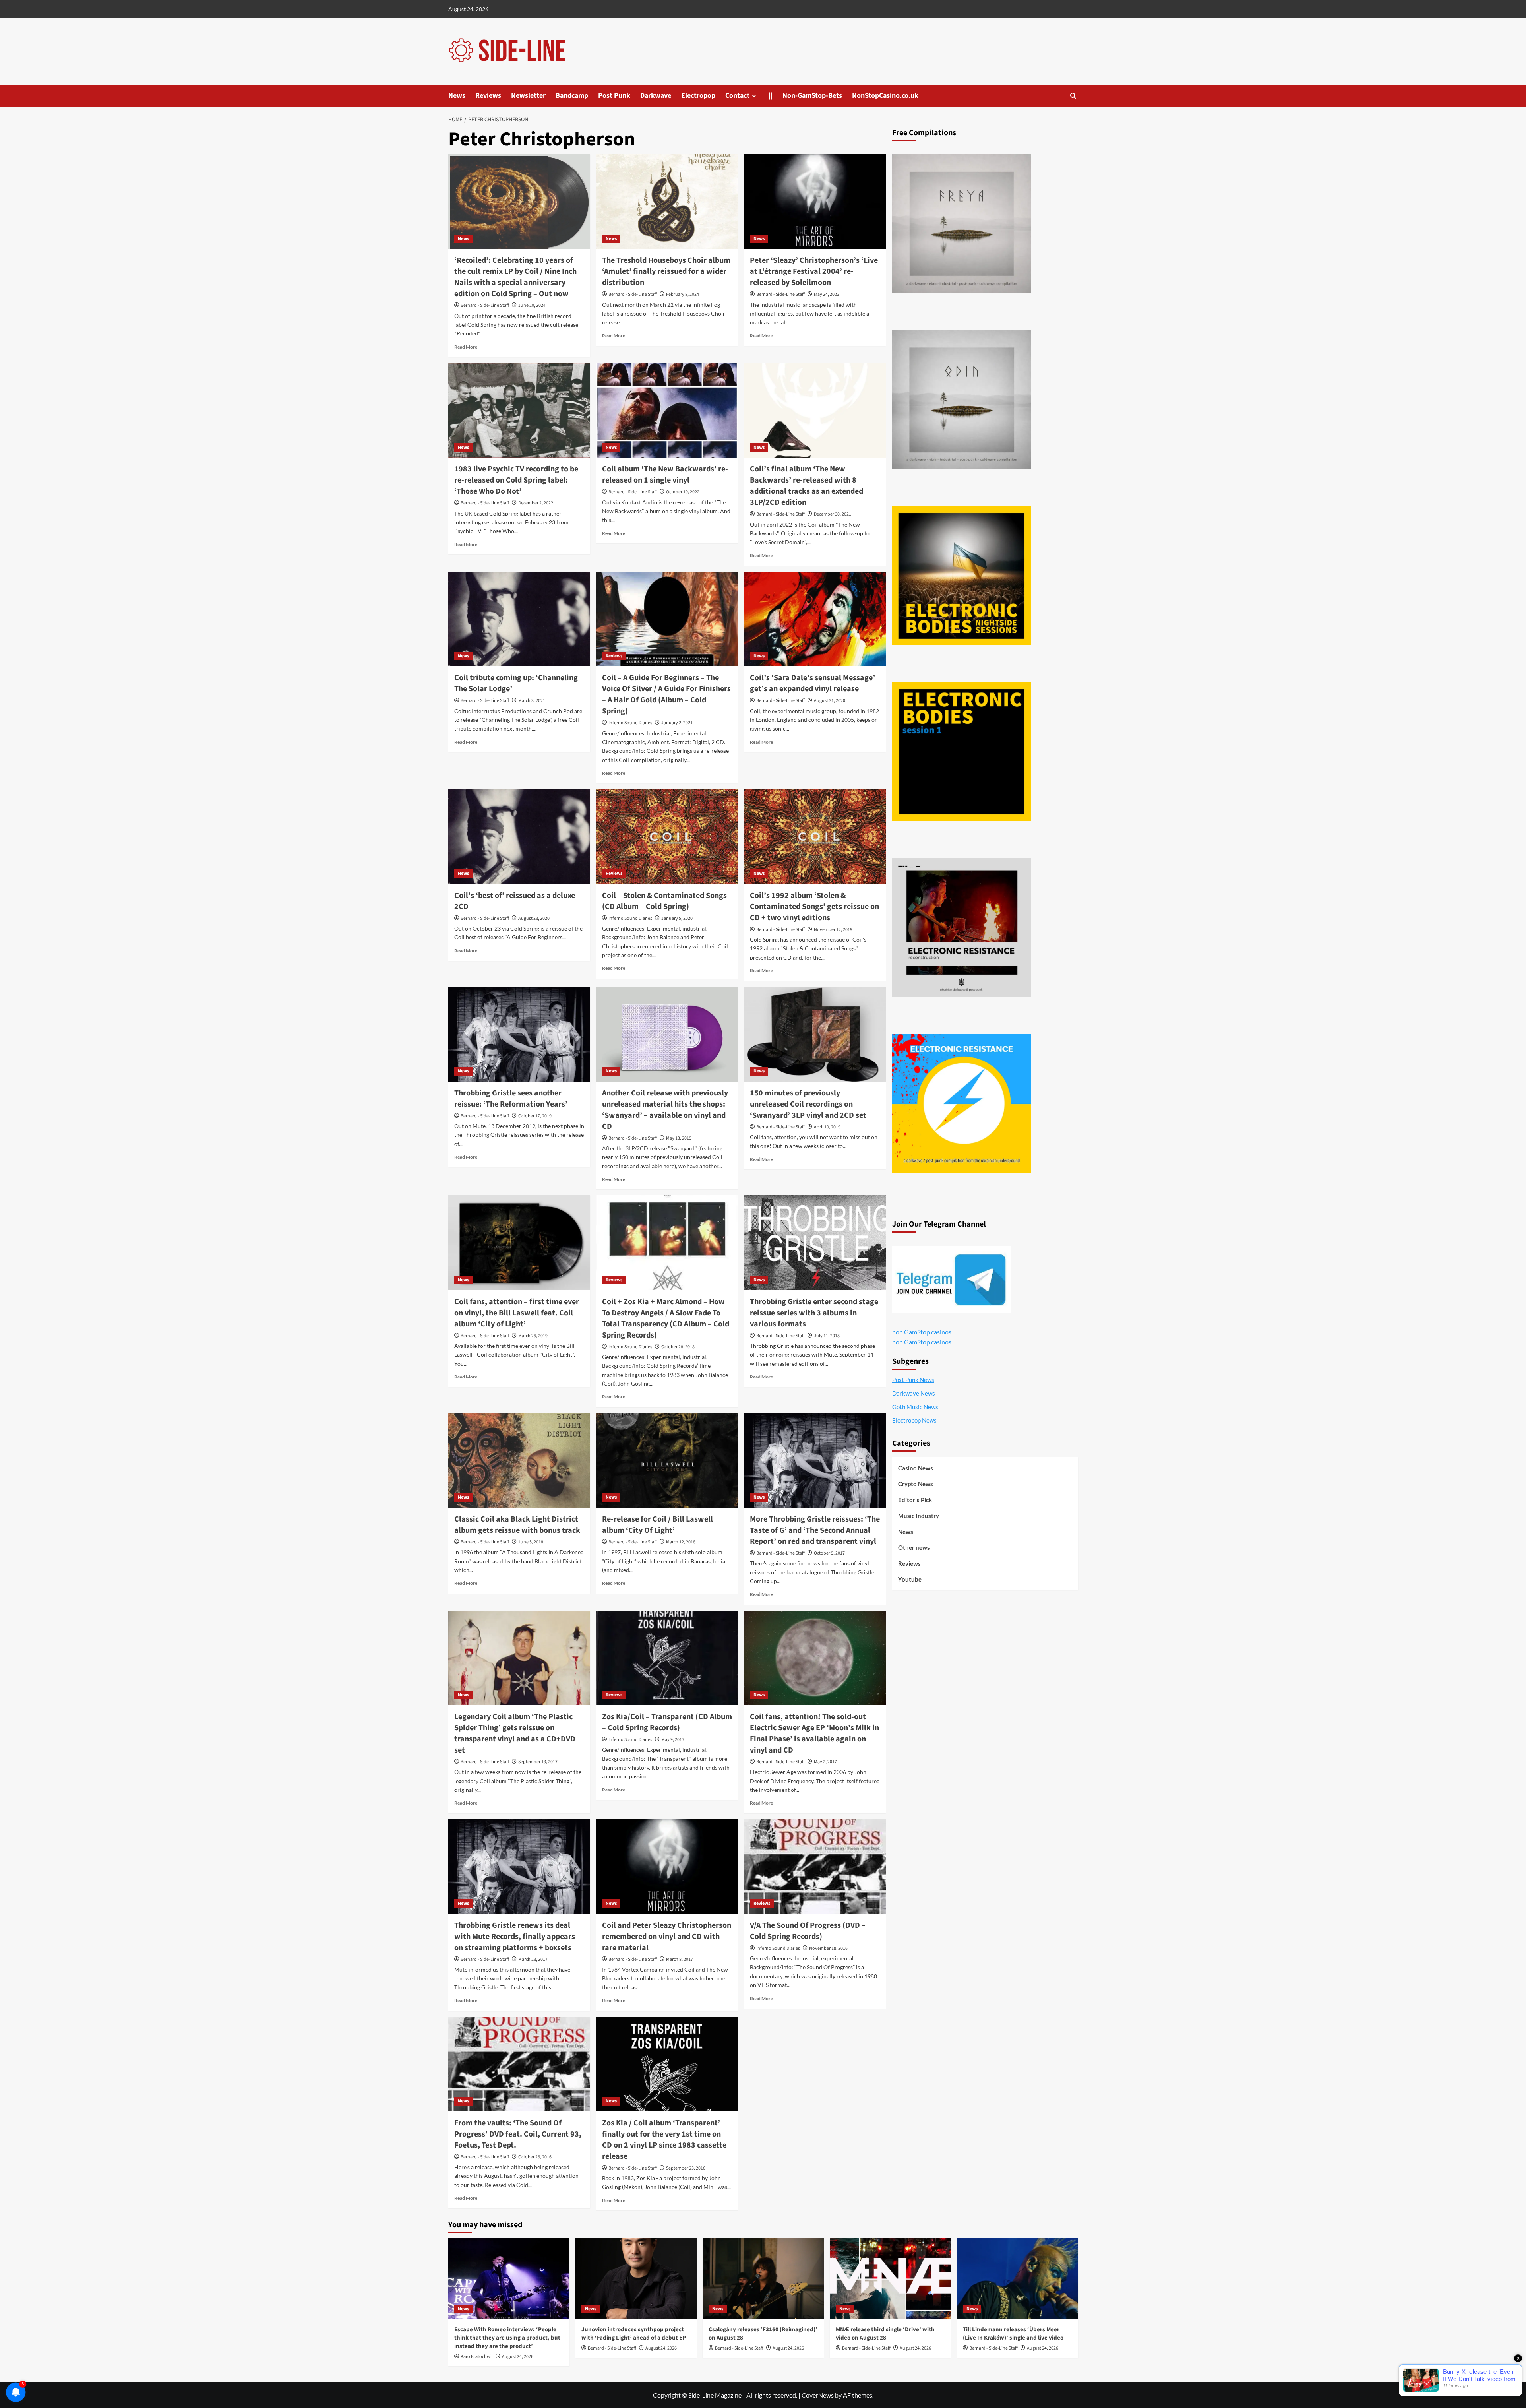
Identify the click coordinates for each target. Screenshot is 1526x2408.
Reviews (488, 96)
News (457, 96)
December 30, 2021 (833, 514)
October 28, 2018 (678, 1347)
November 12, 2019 (833, 930)
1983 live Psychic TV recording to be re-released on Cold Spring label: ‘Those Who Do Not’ (516, 480)
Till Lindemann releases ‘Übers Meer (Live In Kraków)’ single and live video (1013, 2334)
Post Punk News (913, 1380)
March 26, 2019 (533, 1336)
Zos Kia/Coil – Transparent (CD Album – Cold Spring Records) (667, 1722)
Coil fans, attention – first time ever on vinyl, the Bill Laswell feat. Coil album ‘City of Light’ (517, 1313)
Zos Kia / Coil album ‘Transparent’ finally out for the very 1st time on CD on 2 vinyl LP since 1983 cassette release (664, 2140)
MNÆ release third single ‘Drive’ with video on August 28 (885, 2334)
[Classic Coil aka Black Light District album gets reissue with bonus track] (519, 1460)
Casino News (916, 1468)
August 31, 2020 (830, 701)
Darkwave (656, 96)
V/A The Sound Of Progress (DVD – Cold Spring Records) (808, 1931)
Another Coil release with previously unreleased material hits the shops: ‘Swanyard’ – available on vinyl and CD (665, 1110)
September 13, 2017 (538, 1762)
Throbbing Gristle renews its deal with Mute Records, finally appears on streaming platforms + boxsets (515, 1937)
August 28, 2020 (534, 918)
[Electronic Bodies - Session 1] (962, 752)
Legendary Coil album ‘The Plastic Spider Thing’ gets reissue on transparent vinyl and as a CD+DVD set (515, 1733)
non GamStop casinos (922, 1332)
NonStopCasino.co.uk (885, 96)
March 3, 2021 (532, 701)
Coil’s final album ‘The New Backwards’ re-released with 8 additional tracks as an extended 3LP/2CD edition (807, 486)
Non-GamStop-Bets (812, 96)
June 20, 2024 (532, 305)
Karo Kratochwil (477, 2357)
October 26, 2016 (535, 2157)
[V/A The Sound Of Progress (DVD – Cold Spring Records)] (815, 1867)
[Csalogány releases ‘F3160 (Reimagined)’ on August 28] (763, 2279)
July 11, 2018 (827, 1336)
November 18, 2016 (828, 1948)
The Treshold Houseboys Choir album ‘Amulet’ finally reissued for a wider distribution (666, 271)
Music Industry (919, 1516)
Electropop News (914, 1420)
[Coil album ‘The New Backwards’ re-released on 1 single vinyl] (667, 410)
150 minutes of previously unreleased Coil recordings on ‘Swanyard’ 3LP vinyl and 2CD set (808, 1104)
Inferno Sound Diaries (630, 723)
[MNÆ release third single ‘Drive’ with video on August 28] (890, 2279)
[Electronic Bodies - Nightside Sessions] (962, 576)
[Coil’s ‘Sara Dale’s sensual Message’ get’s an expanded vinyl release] (815, 619)
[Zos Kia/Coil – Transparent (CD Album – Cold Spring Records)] (667, 1658)
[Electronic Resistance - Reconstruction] (962, 928)
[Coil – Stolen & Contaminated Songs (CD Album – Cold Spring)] (667, 836)
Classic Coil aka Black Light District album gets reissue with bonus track (517, 1525)
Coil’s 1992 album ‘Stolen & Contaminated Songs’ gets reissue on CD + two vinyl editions (814, 907)
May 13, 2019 (679, 1138)
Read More (466, 347)
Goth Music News (915, 1407)
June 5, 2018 (531, 1542)
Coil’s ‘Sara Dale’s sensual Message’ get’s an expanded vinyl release (812, 683)
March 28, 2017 (533, 1959)
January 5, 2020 (677, 918)
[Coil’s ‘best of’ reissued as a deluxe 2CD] (519, 836)
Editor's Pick (915, 1500)
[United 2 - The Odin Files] (962, 400)
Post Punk (614, 96)
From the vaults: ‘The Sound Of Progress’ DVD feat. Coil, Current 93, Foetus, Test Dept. (518, 2134)
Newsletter (528, 96)
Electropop (698, 96)
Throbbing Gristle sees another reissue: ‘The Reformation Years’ (511, 1099)
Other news (914, 1547)
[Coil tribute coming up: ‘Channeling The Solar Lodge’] (519, 619)
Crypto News (916, 1484)
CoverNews (818, 2395)
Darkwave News (914, 1393)
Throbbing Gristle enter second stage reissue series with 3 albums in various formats (814, 1313)
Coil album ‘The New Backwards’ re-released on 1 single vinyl (665, 475)
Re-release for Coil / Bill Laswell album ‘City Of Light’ (657, 1525)
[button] (1073, 96)
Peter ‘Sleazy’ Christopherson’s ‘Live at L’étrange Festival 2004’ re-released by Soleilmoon (814, 271)
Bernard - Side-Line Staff (485, 305)
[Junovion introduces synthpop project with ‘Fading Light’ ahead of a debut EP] (636, 2279)
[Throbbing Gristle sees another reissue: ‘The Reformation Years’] (519, 1034)
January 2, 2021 (677, 723)
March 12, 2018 (681, 1542)
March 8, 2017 (680, 1959)
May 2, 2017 (825, 1762)
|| (771, 96)
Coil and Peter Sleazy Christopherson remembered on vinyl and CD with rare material (667, 1937)
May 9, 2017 (673, 1740)
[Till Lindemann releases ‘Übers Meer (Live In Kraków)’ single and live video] (1018, 2279)
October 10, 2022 (683, 492)
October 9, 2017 (829, 1553)
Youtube (910, 1579)
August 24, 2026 (518, 2357)
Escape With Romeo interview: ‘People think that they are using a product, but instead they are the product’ (507, 2338)
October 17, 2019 (535, 1116)
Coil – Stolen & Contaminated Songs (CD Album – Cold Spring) (664, 901)
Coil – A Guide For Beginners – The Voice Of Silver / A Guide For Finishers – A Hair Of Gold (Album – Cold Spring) (666, 694)
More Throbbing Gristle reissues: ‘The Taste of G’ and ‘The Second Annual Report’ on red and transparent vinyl (815, 1530)
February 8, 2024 (683, 294)
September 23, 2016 (686, 2168)
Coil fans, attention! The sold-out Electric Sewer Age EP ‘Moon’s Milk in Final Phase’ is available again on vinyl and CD (814, 1733)
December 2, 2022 (536, 503)
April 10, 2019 (827, 1127)
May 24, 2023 (827, 294)
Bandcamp (572, 96)
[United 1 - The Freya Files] (962, 224)
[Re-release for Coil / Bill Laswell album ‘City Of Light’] (667, 1460)
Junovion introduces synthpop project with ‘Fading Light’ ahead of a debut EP (634, 2334)
